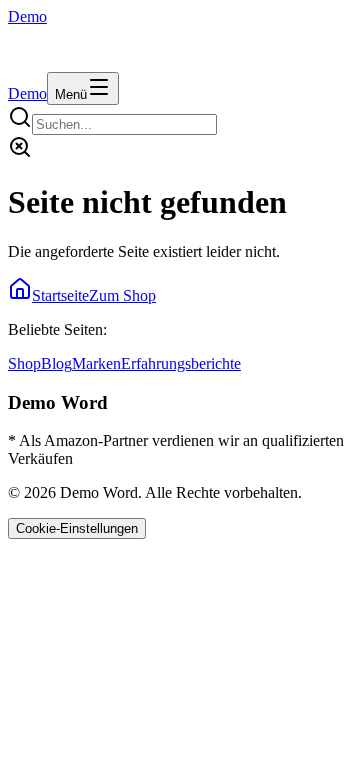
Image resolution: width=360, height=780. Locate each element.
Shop (24, 363)
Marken (96, 363)
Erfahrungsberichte (181, 363)
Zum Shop (122, 295)
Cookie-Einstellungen (77, 528)
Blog (56, 363)
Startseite (60, 295)
